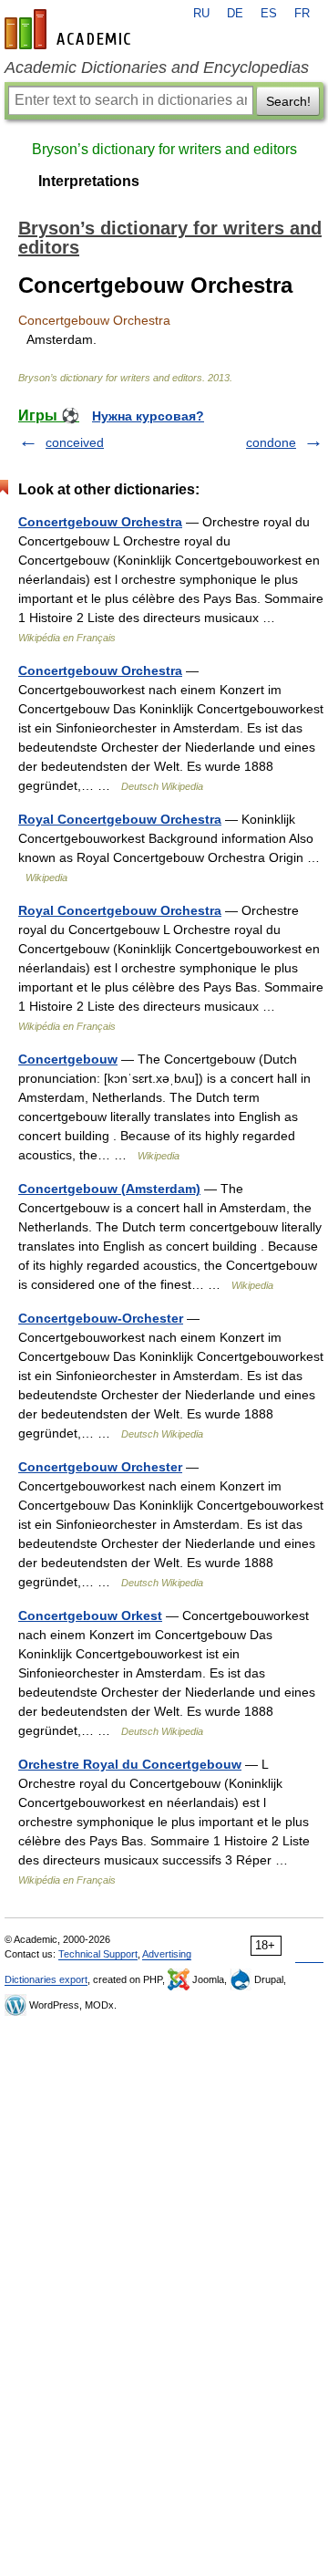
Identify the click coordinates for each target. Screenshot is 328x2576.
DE (235, 14)
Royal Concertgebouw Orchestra (120, 819)
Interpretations (89, 181)
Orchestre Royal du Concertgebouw (130, 1764)
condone (271, 442)
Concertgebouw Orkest (90, 1615)
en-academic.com (70, 29)
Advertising (167, 1954)
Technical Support (98, 1954)
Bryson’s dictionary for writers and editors (164, 149)
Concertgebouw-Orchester (101, 1318)
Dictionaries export (46, 1979)
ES (269, 14)
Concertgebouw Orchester (100, 1467)
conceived (75, 442)
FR (302, 14)
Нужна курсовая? (148, 416)
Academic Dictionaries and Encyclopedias (157, 68)
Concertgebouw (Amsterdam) (109, 1189)
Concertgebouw (68, 1059)
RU (201, 14)
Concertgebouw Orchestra (100, 522)
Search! (288, 101)
